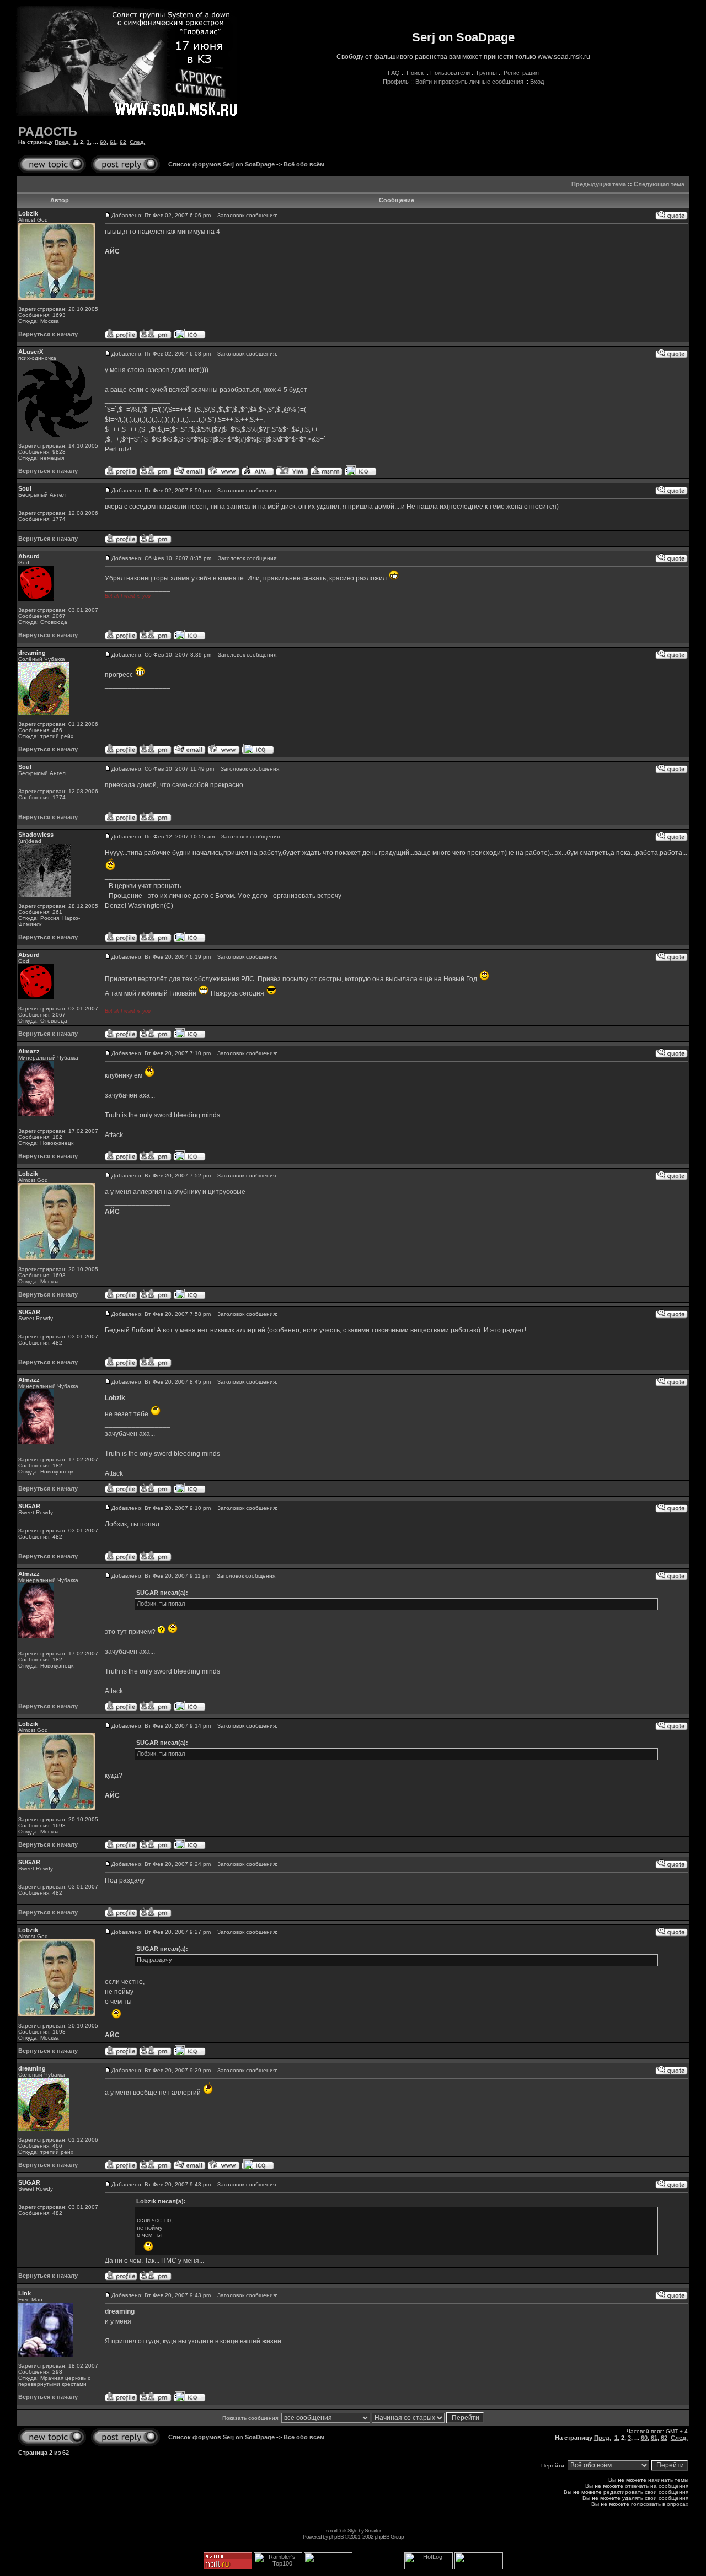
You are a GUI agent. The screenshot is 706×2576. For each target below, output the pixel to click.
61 (113, 142)
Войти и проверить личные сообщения (469, 82)
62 (123, 142)
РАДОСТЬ (48, 131)
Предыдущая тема (599, 184)
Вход (537, 82)
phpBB (336, 2537)
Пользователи (450, 73)
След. (137, 142)
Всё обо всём (304, 164)
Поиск (415, 73)
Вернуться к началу (48, 334)
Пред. (62, 142)
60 (103, 142)
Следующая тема (659, 184)
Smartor (373, 2531)
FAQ (394, 73)
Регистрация (521, 73)
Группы (487, 73)
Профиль (396, 82)
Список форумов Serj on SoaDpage (221, 164)
